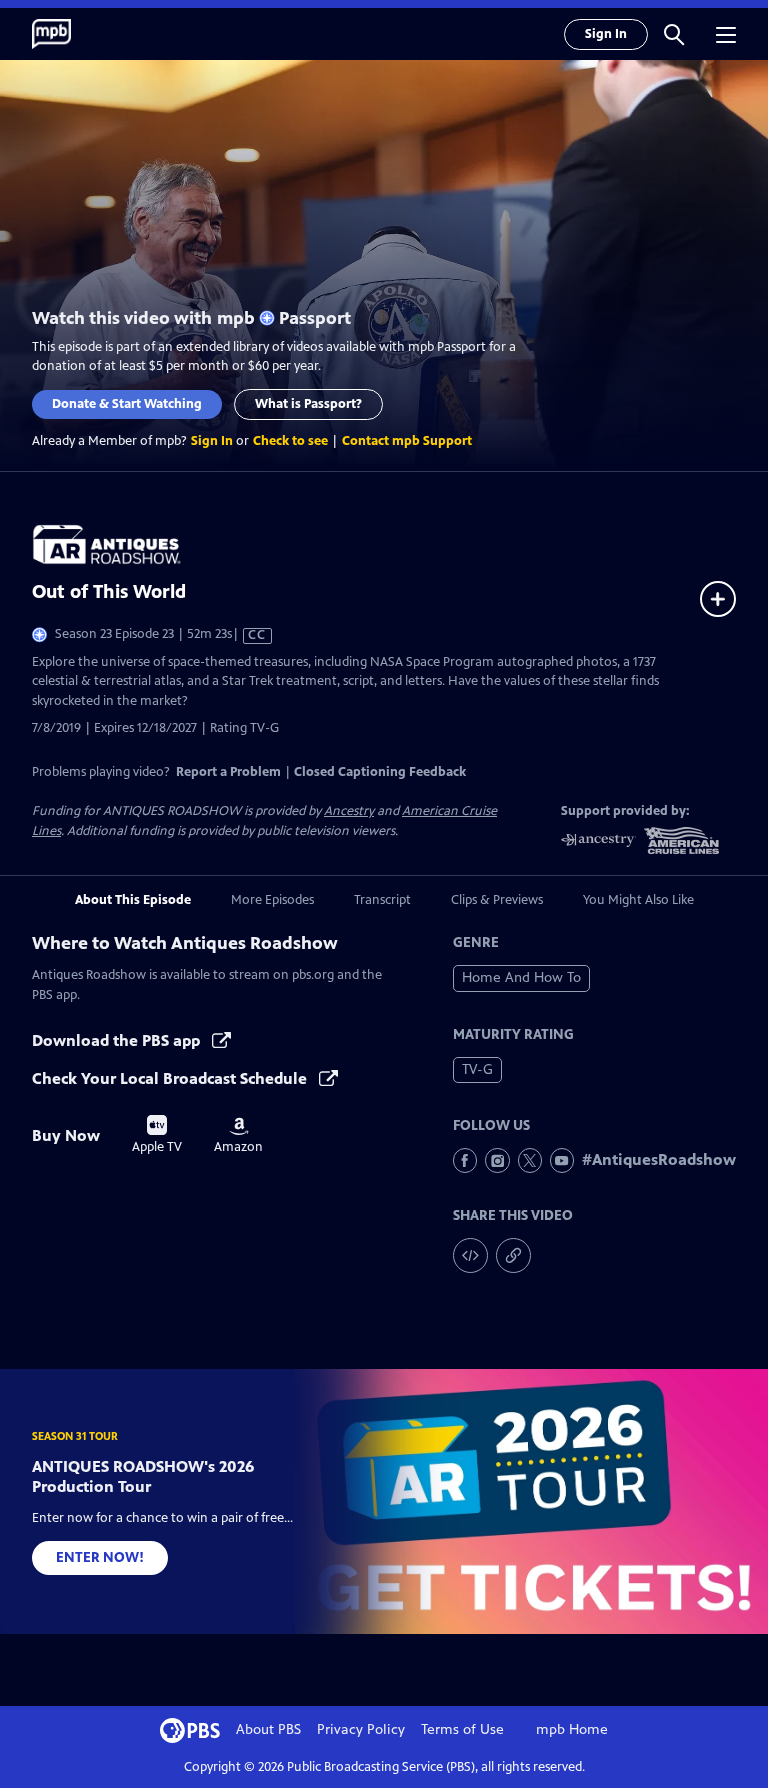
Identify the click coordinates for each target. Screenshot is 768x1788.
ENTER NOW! (100, 1557)
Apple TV (157, 1135)
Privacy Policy (361, 1729)
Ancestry (349, 811)
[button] (674, 34)
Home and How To (521, 977)
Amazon (238, 1136)
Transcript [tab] (382, 900)
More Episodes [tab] (272, 900)
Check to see (290, 441)
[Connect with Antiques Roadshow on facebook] (465, 1160)
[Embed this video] (470, 1255)
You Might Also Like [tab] (638, 900)
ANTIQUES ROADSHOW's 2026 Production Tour (143, 1476)
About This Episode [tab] (133, 900)
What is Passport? (308, 404)
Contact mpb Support (407, 441)
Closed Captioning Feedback (380, 772)
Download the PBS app (118, 1040)
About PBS (268, 1729)
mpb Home (572, 1729)
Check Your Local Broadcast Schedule (171, 1078)
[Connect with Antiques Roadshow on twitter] (530, 1160)
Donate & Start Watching (127, 404)
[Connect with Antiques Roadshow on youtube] (562, 1160)
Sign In (606, 34)
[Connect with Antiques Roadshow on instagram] (497, 1160)
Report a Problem (228, 772)
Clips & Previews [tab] (497, 900)
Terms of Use (462, 1729)
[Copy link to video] (513, 1255)
